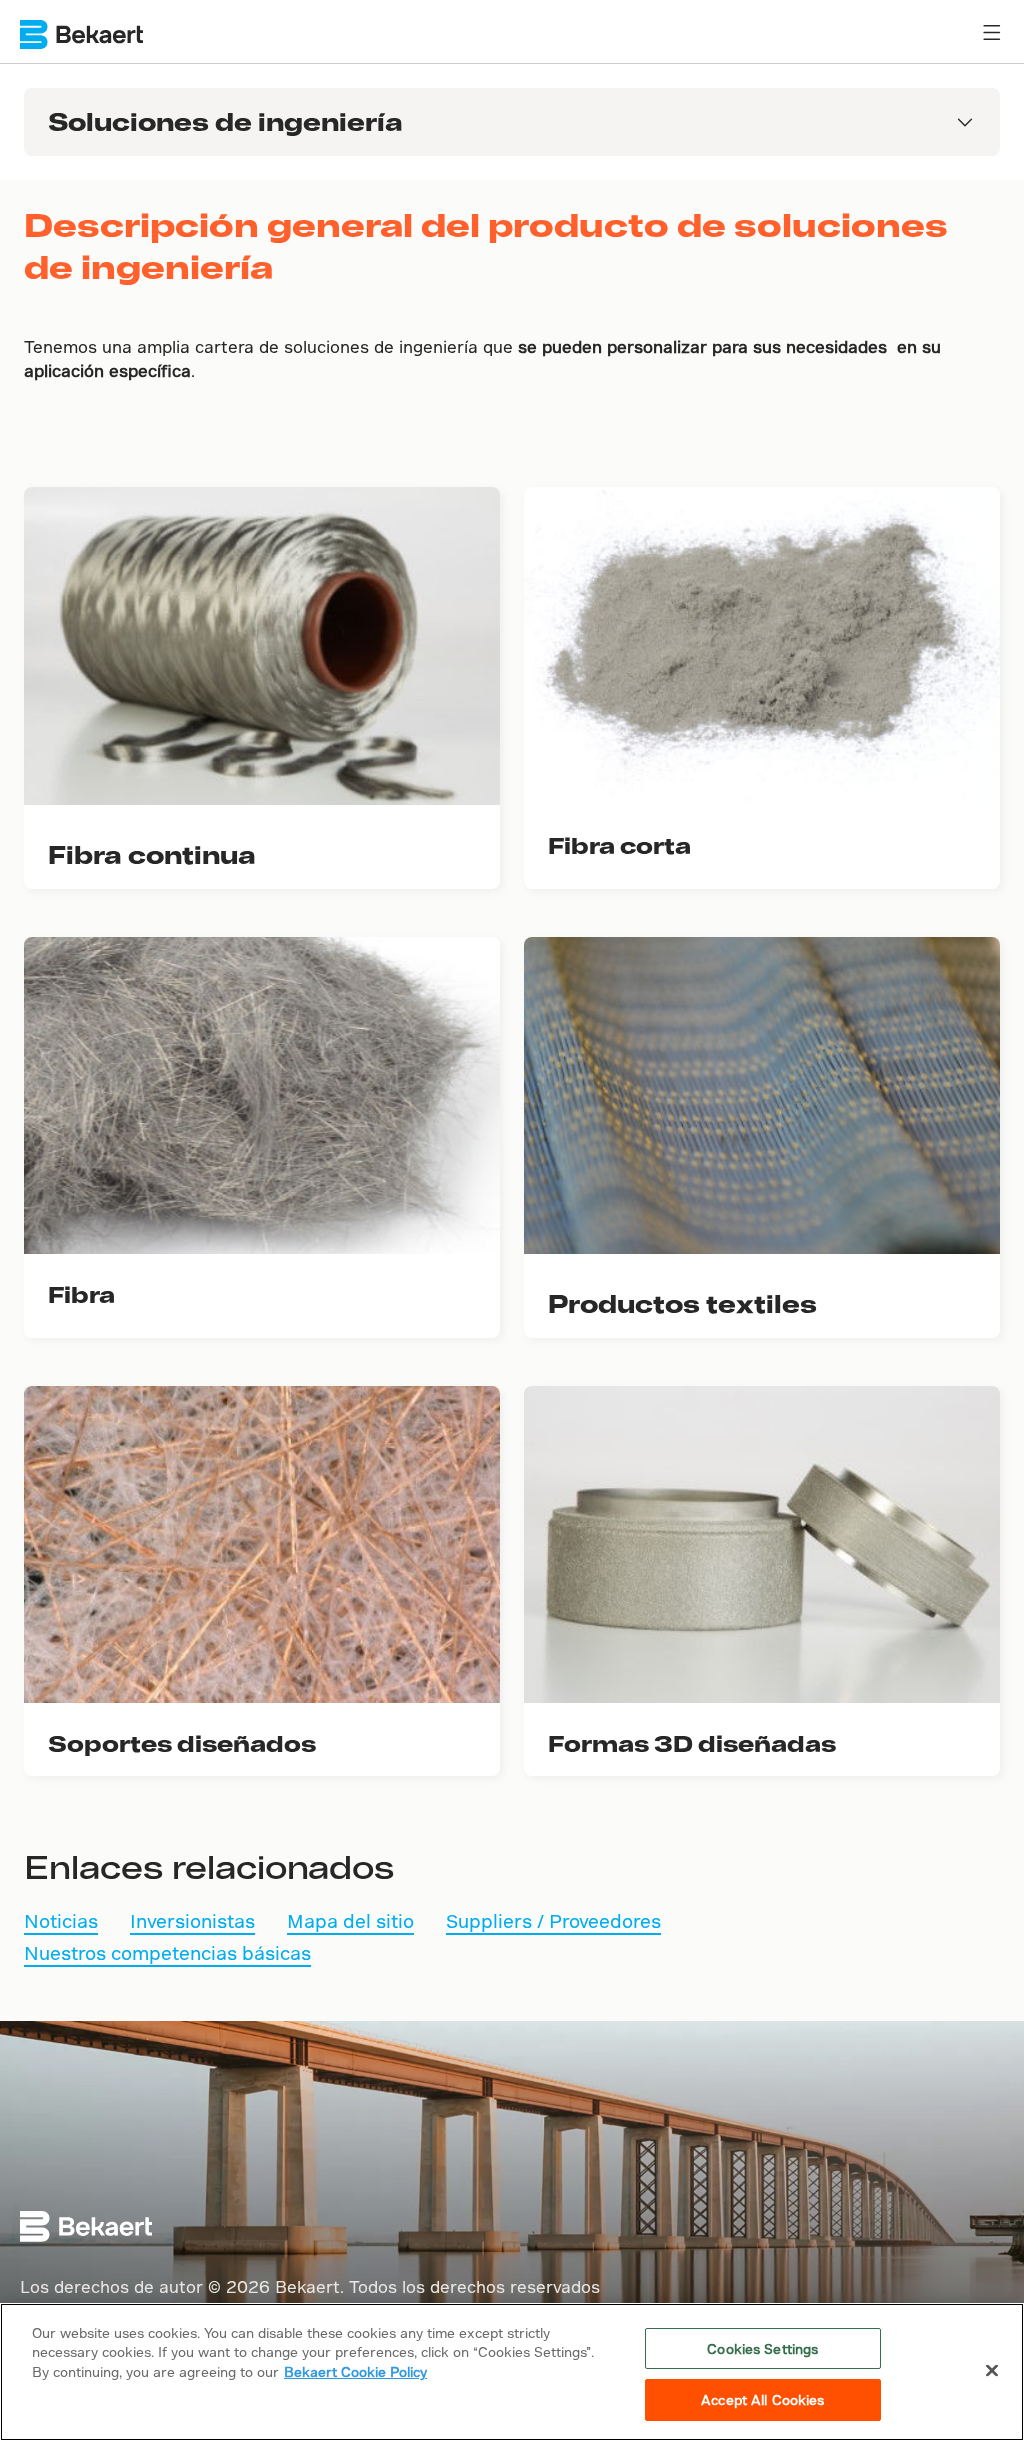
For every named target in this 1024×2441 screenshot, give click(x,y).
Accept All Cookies (762, 2399)
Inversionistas (192, 1920)
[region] (512, 2372)
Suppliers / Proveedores (553, 1920)
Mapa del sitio (350, 1920)
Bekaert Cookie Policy (355, 2371)
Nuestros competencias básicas (167, 1952)
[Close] (992, 2370)
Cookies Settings (762, 2348)
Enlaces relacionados (209, 1866)
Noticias (61, 1920)
